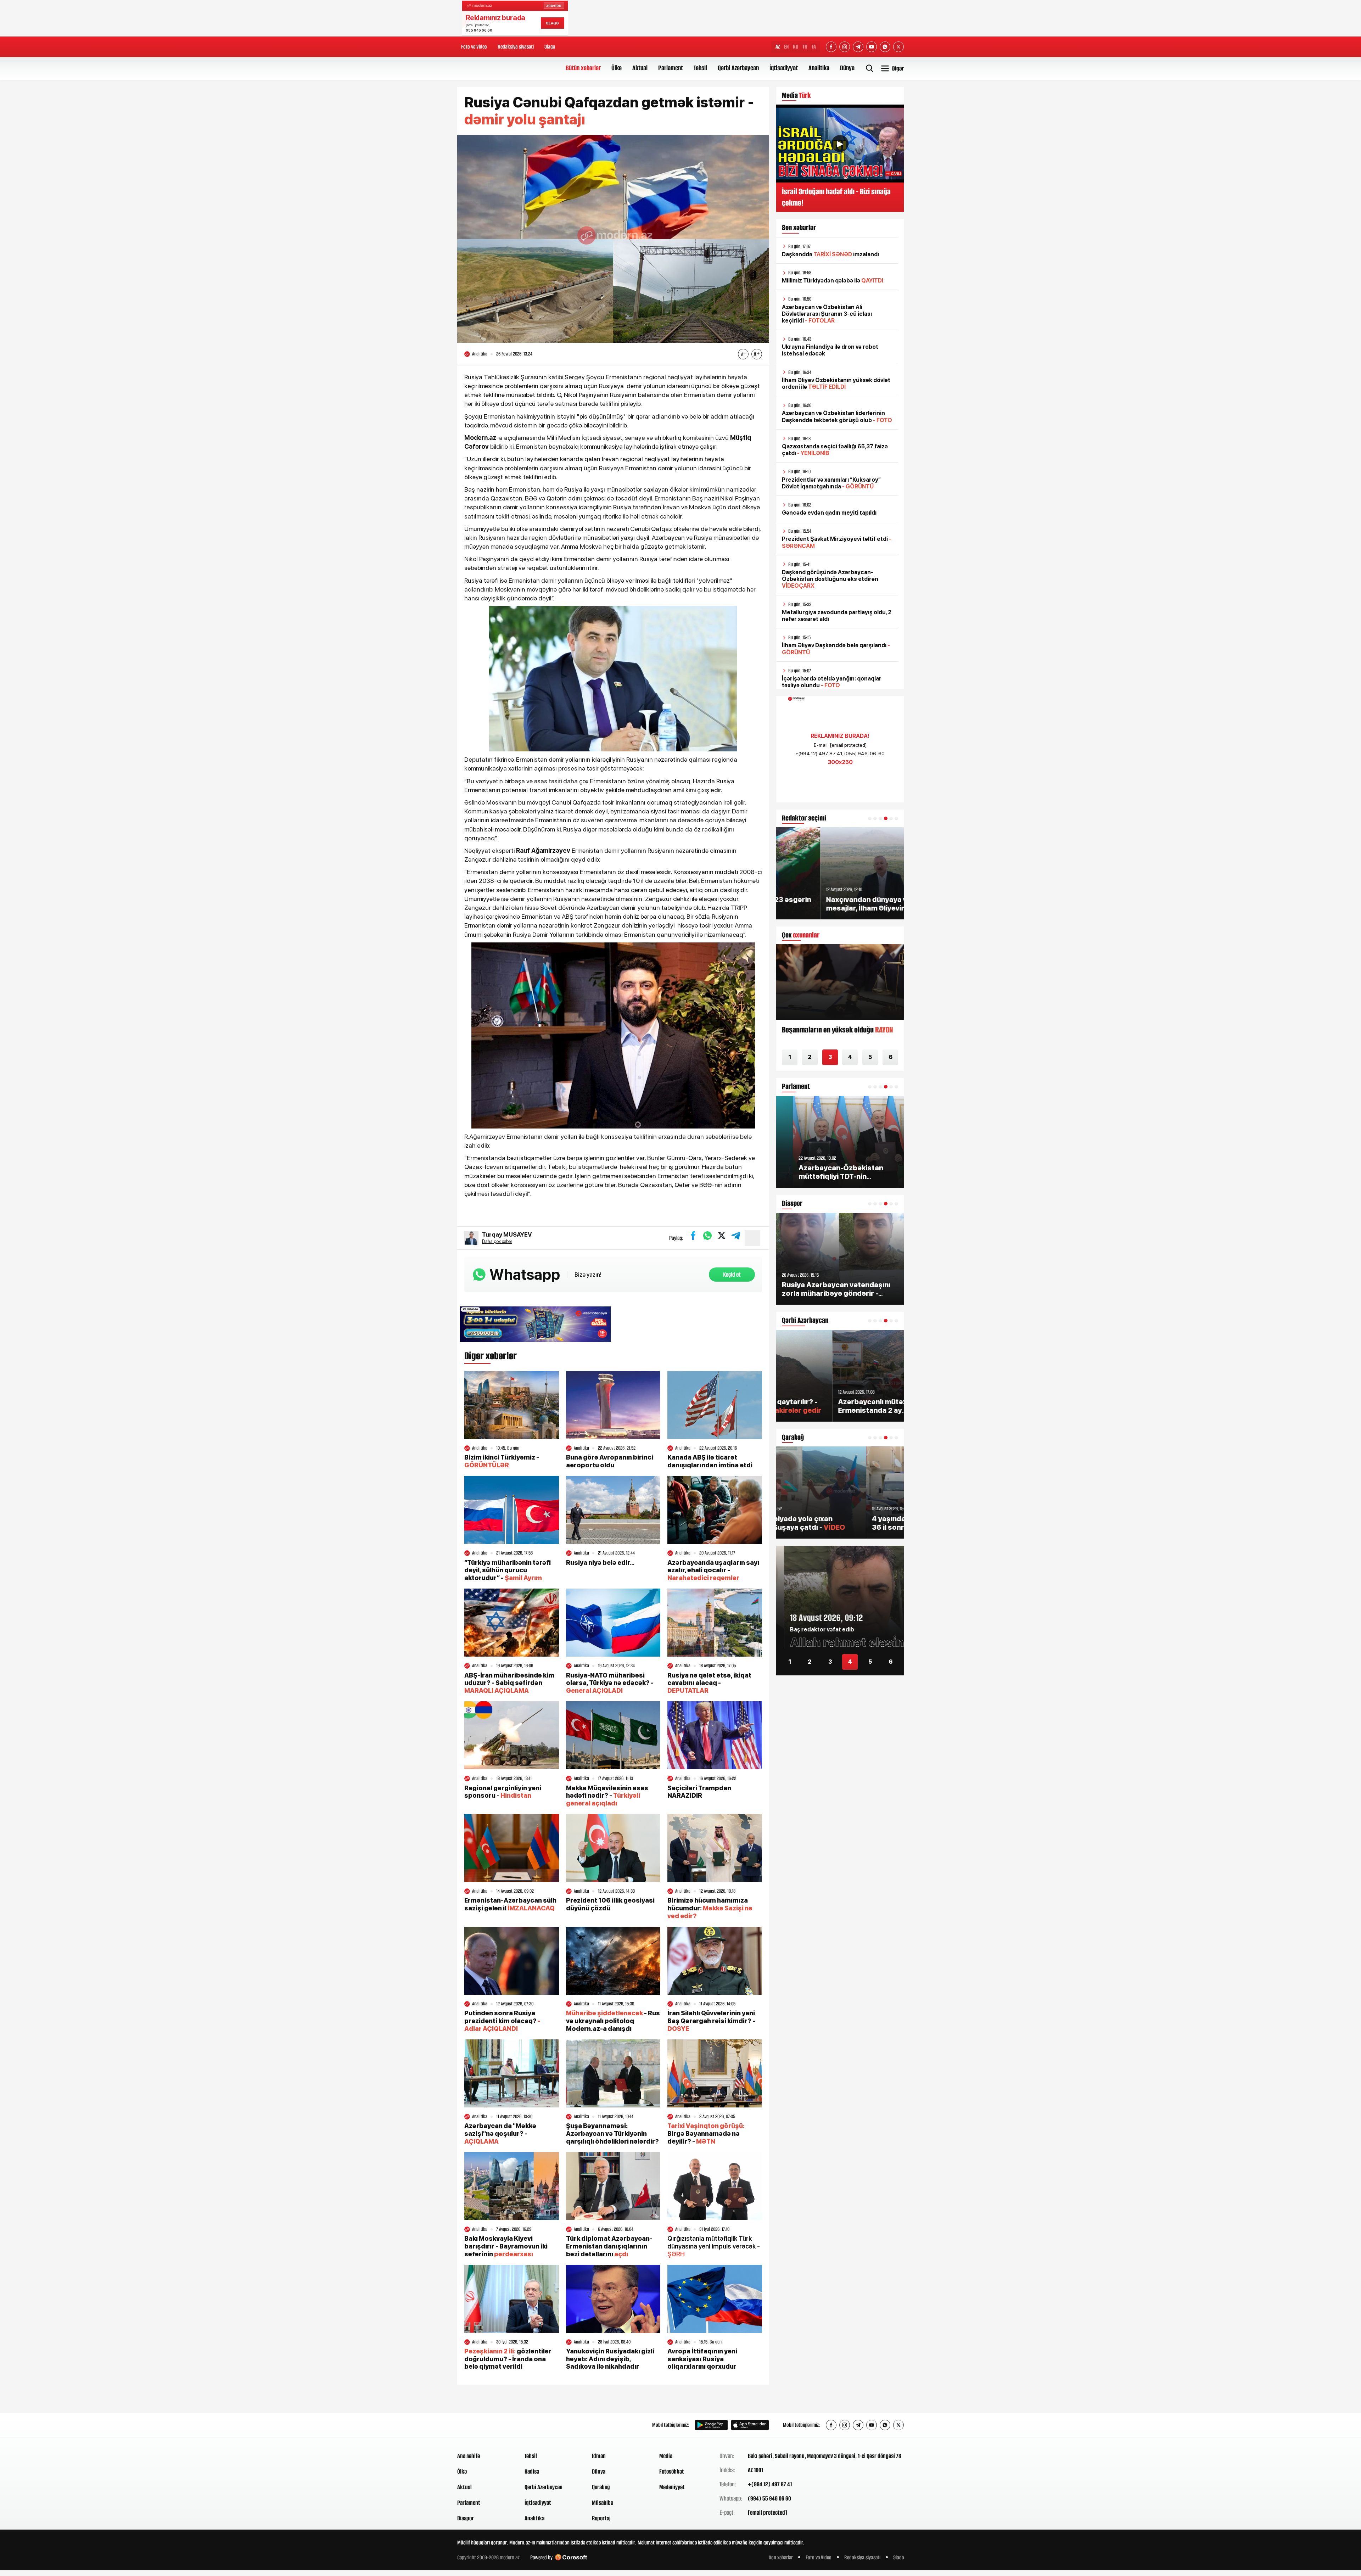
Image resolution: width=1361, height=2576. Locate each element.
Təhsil (700, 68)
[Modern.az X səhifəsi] (898, 47)
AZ (778, 47)
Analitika (819, 68)
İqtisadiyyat (784, 68)
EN (786, 47)
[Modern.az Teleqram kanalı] (858, 47)
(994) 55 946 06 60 (769, 2498)
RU (796, 47)
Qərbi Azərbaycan (738, 68)
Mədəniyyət (672, 2487)
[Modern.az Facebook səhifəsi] (831, 47)
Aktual (640, 68)
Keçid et (732, 1275)
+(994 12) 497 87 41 (770, 2484)
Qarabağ (601, 2487)
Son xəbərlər (781, 2557)
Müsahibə (603, 2503)
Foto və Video (474, 47)
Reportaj (601, 2518)
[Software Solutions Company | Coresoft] (571, 2557)
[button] (870, 818)
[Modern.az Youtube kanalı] (872, 47)
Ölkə (617, 68)
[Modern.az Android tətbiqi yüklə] (711, 2425)
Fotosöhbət (672, 2471)
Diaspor (466, 2518)
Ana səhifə (469, 2456)
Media (666, 2456)
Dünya (847, 68)
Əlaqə (550, 47)
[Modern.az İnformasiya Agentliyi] (484, 2425)
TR (805, 47)
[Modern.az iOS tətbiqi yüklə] (750, 2425)
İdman (599, 2456)
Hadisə (532, 2471)
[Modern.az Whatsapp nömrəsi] (885, 47)
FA (814, 47)
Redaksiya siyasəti (516, 47)
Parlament (671, 68)
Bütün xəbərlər (583, 68)
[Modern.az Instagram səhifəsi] (845, 47)
